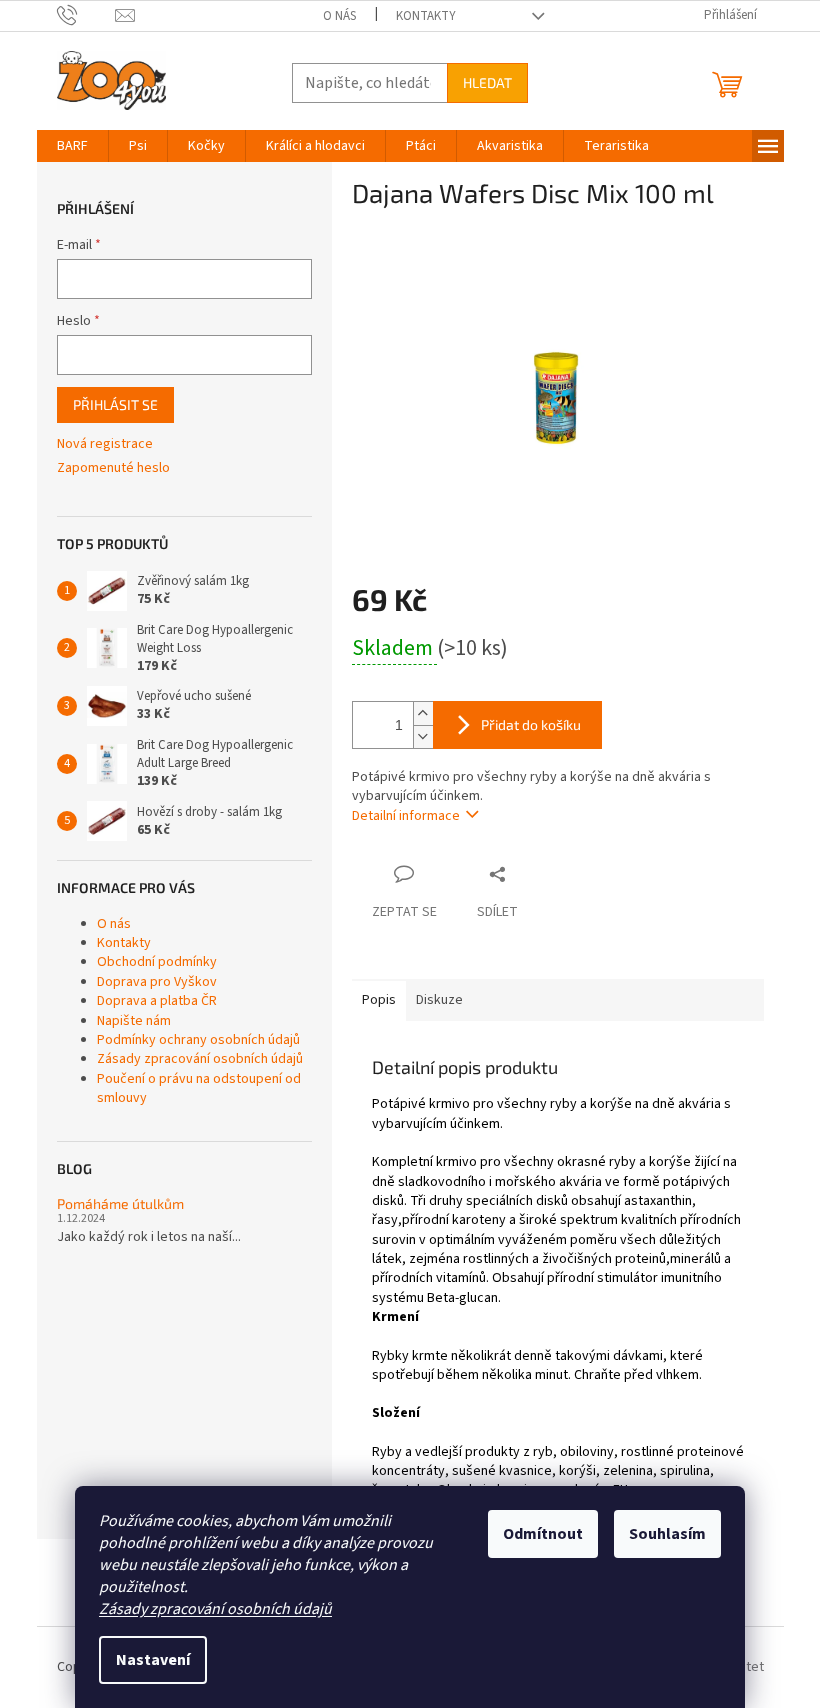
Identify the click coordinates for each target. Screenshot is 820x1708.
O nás (339, 16)
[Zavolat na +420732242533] (86, 15)
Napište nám (134, 1021)
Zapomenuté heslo (113, 468)
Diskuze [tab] (439, 1000)
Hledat (487, 82)
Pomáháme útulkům (120, 1203)
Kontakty (426, 16)
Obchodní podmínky (157, 962)
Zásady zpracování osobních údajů (215, 1609)
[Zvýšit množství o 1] (423, 713)
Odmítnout (543, 1534)
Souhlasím (667, 1534)
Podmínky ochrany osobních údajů (198, 1040)
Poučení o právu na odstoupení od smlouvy (199, 1088)
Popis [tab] (379, 1000)
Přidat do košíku (531, 724)
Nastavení (153, 1660)
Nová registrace (105, 444)
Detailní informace (406, 816)
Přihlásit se (115, 404)
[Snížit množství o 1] (423, 736)
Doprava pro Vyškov (157, 982)
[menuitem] (72, 146)
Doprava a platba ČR (157, 1001)
